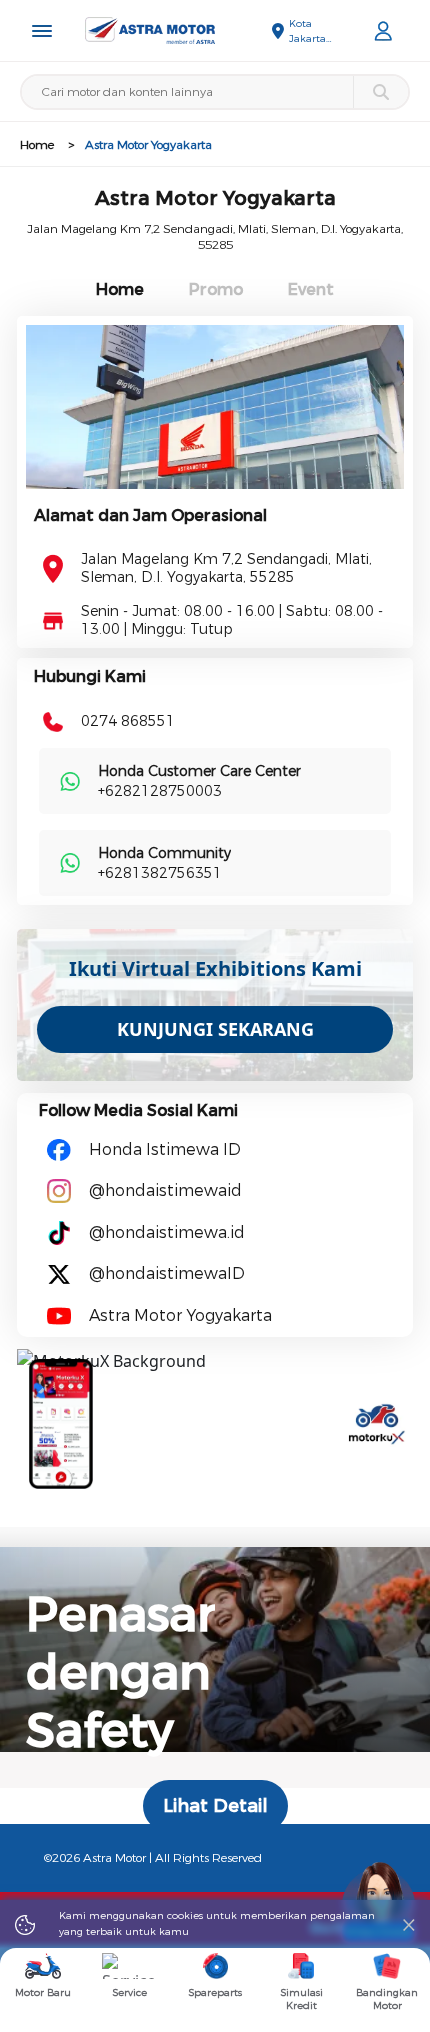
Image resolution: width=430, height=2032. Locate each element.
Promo (216, 289)
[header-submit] (380, 92)
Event (311, 289)
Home (37, 145)
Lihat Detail (215, 1806)
